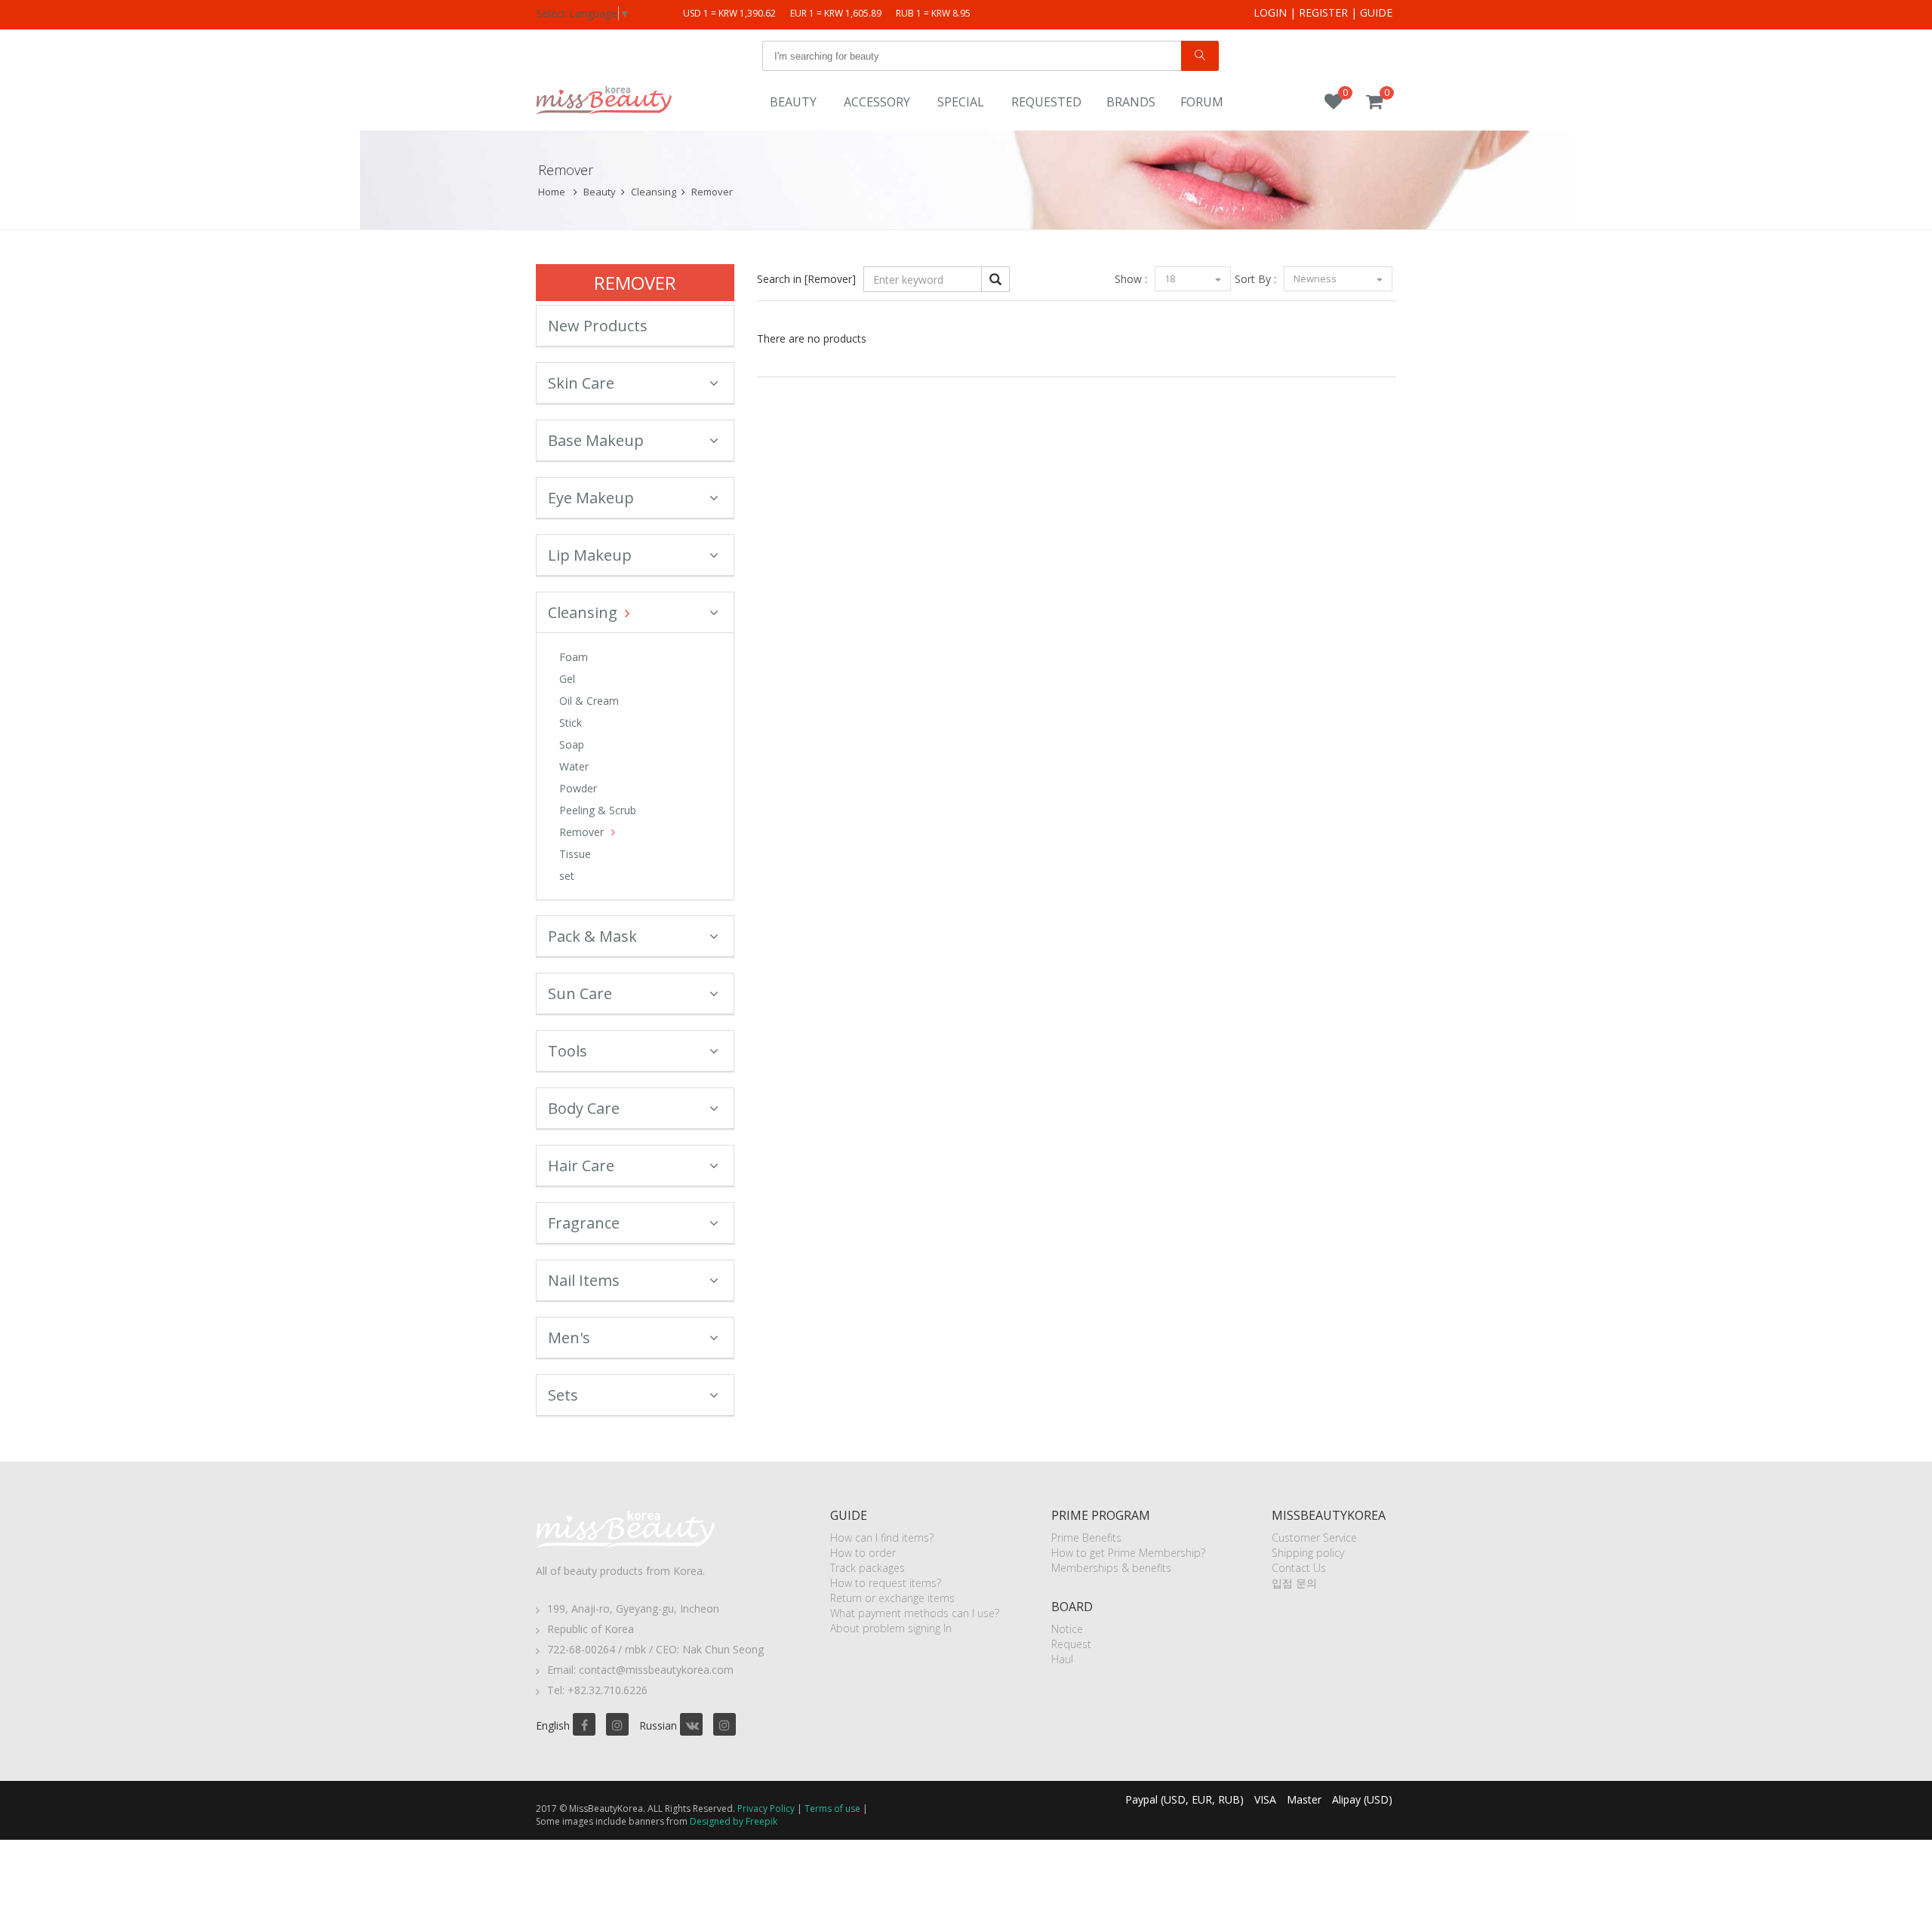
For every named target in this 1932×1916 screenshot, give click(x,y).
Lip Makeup (590, 555)
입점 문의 (1294, 1583)
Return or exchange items (892, 1598)
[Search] (1200, 56)
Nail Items (584, 1280)
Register (1323, 12)
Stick (571, 723)
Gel (567, 679)
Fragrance (584, 1223)
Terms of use (832, 1808)
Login (1270, 12)
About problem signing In (891, 1628)
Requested (1046, 102)
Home (552, 192)
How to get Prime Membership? (1128, 1553)
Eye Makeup (591, 498)
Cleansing (654, 192)
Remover (712, 192)
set (567, 876)
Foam (574, 657)
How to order (863, 1553)
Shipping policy (1308, 1553)
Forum (1202, 102)
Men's (569, 1338)
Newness (1316, 278)
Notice (1067, 1629)
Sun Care (580, 993)
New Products (598, 326)
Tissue (575, 854)
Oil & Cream (589, 701)
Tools (568, 1051)
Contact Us (1299, 1568)
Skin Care (581, 383)
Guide (1376, 12)
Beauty (793, 102)
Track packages (868, 1568)
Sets (563, 1395)
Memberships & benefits (1111, 1568)
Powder (578, 788)
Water (574, 766)
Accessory (877, 102)
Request (1071, 1644)
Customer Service (1314, 1538)
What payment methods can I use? (915, 1613)
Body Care (584, 1108)
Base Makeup (596, 440)
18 (1171, 278)
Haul (1062, 1659)
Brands (1131, 102)
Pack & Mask (592, 936)
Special (961, 102)
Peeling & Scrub (598, 810)
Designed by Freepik (734, 1821)
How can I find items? (882, 1538)
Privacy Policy (766, 1808)
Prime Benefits (1086, 1538)
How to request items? (886, 1583)
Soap (572, 744)
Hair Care (581, 1166)
